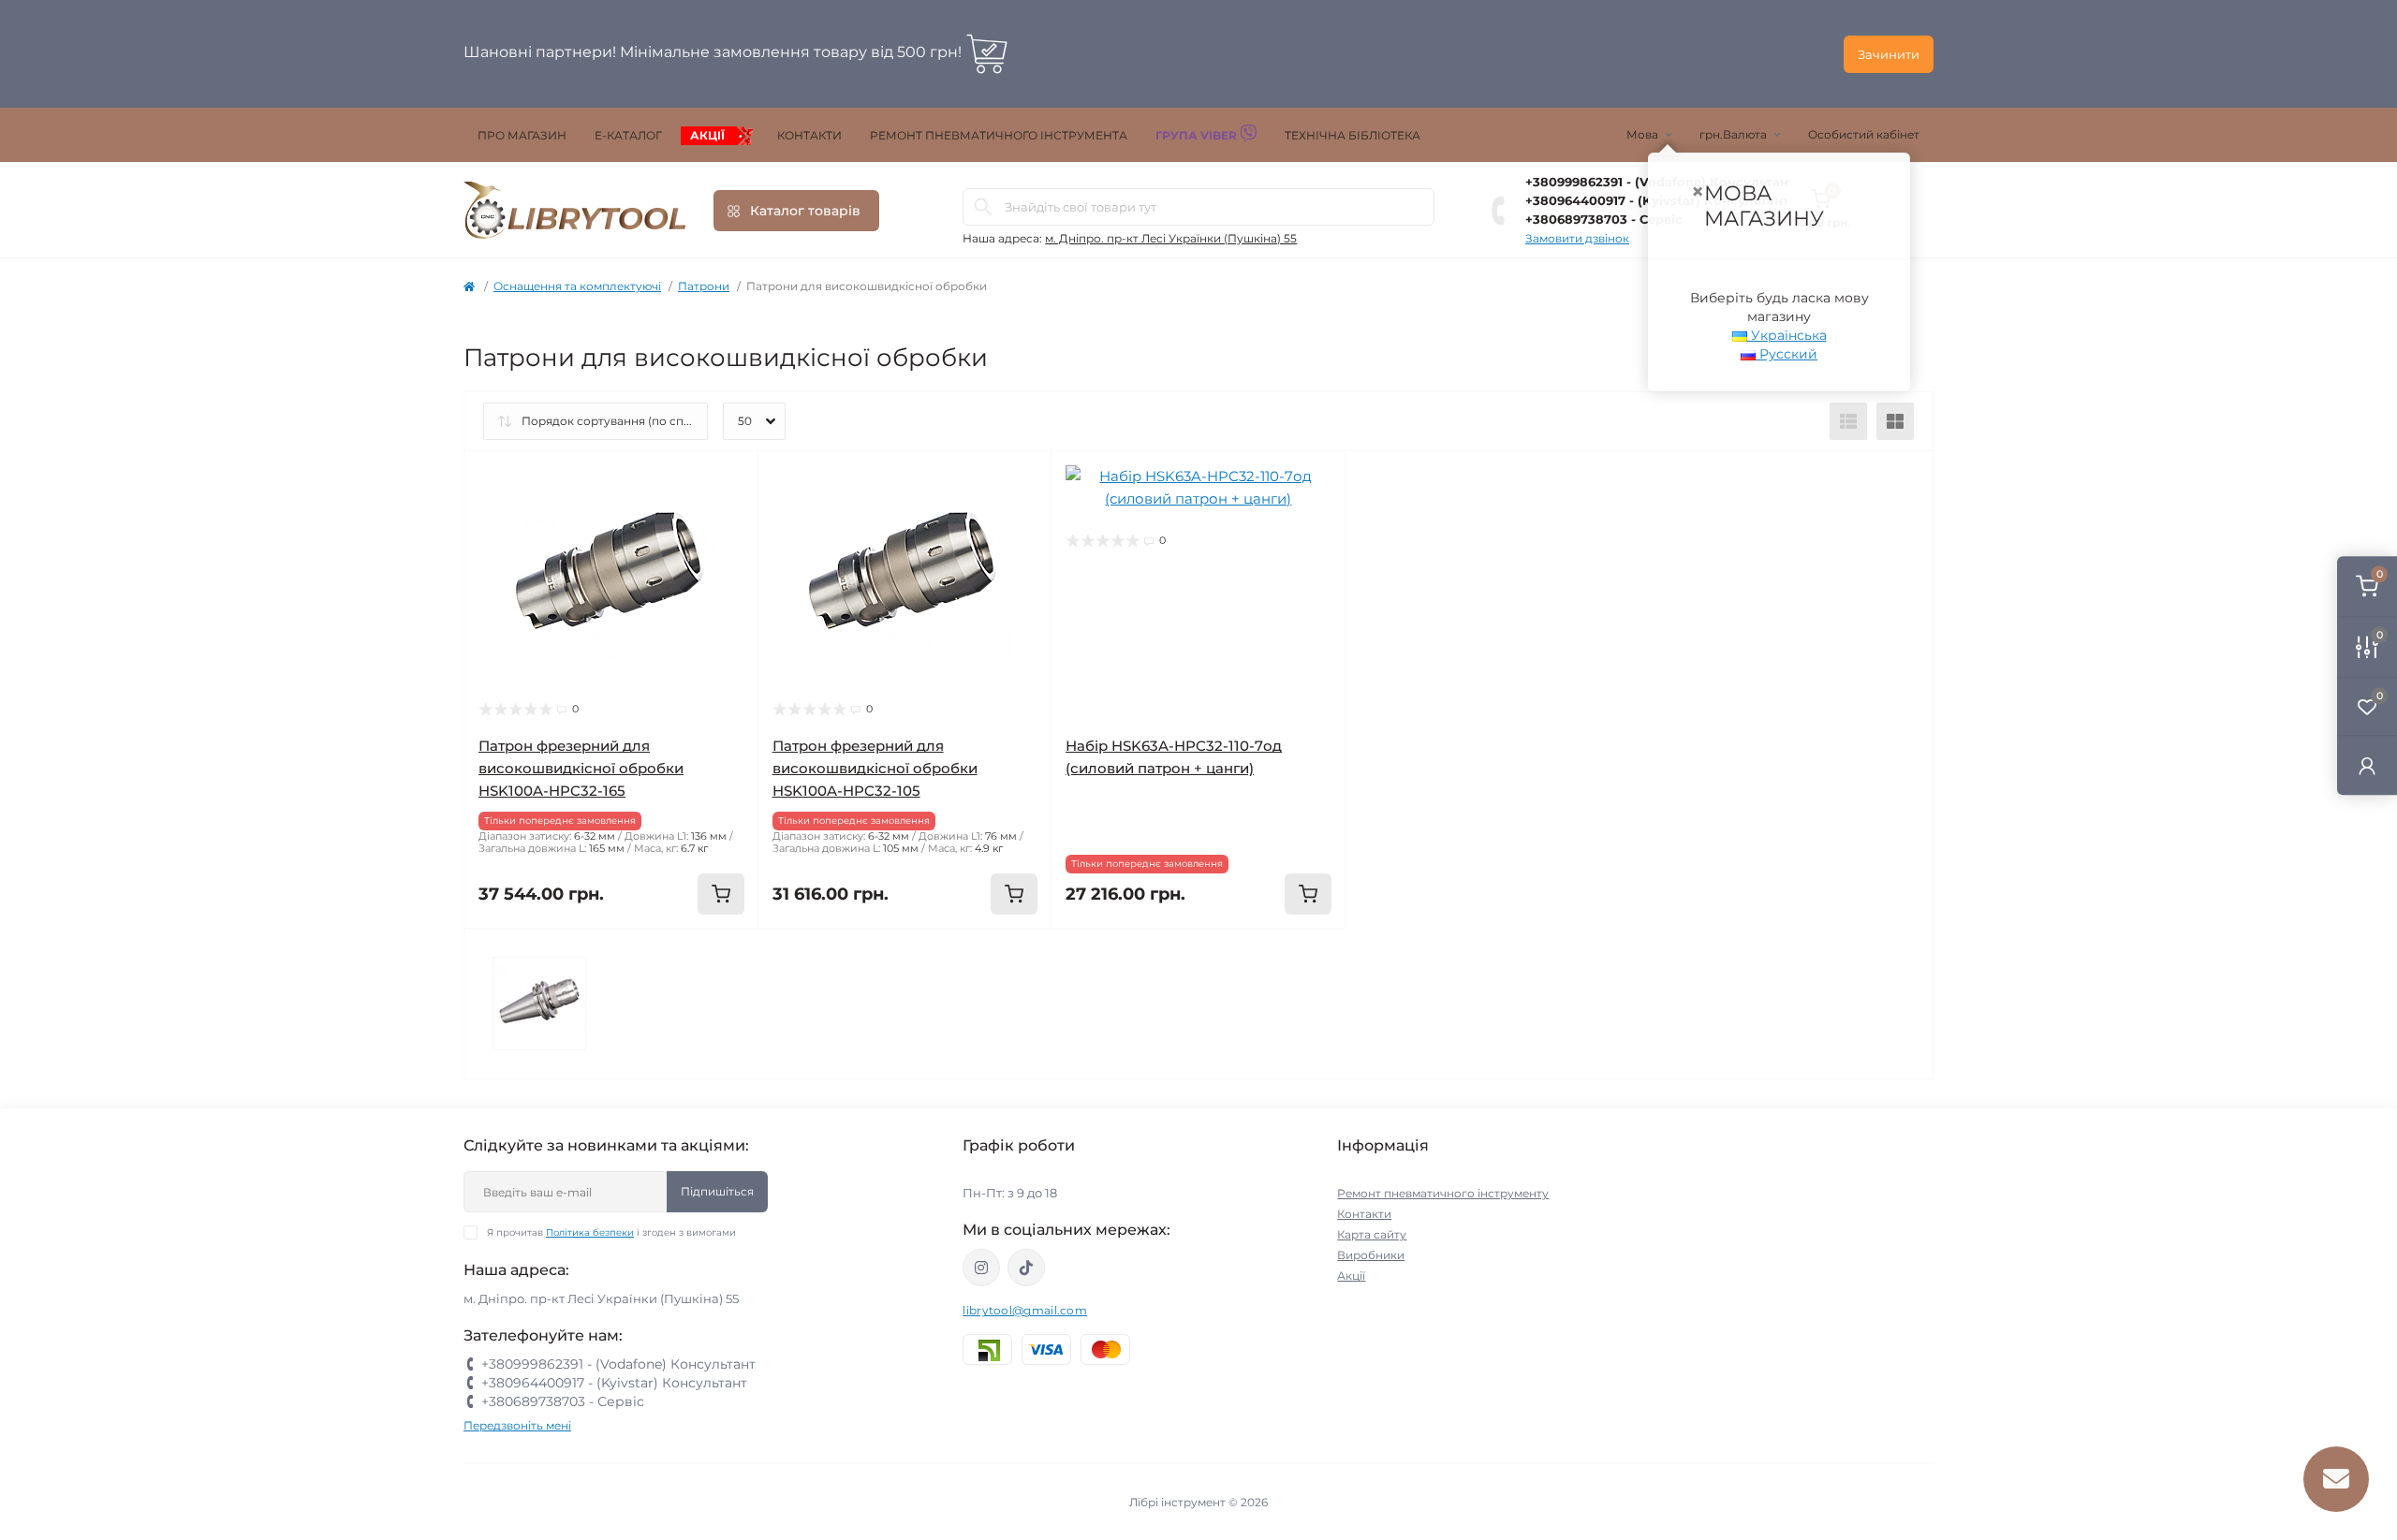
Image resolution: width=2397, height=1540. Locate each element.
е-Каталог (628, 135)
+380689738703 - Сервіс (563, 1401)
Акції (707, 135)
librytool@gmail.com (1025, 1310)
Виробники (1371, 1255)
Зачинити (1889, 54)
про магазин (522, 135)
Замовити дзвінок (1577, 238)
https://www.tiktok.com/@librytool (1026, 1268)
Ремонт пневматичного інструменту (1443, 1193)
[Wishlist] (730, 515)
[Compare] (730, 550)
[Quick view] (730, 479)
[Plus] (699, 956)
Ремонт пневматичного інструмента (999, 135)
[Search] (983, 207)
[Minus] (524, 956)
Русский (1787, 354)
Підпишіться (717, 1191)
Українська (1787, 335)
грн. (1733, 134)
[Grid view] (1895, 421)
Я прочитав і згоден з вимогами (611, 1232)
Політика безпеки (590, 1232)
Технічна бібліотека (1353, 135)
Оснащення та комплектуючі (577, 286)
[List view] (1848, 421)
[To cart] (721, 894)
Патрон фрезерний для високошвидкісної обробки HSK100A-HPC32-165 (581, 768)
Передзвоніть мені (517, 1425)
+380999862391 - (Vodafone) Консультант (618, 1364)
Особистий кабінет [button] (1864, 134)
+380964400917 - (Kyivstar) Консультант (614, 1383)
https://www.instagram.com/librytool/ (981, 1268)
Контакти (809, 135)
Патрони (704, 286)
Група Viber (1198, 135)
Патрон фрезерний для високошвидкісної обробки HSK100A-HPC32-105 (875, 768)
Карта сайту (1372, 1234)
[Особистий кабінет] (2367, 765)
